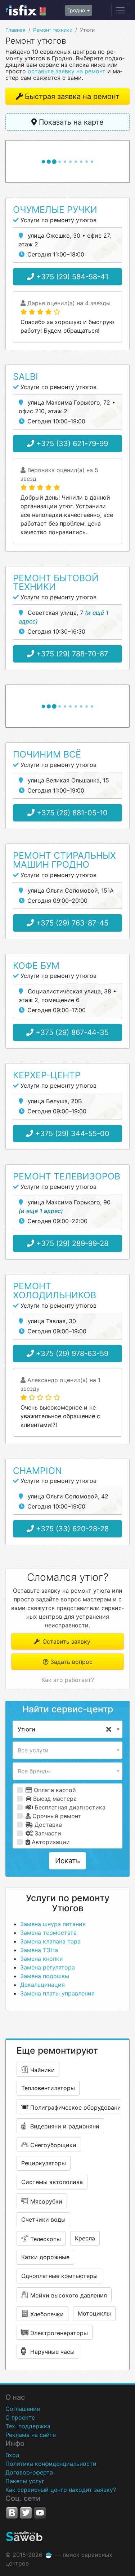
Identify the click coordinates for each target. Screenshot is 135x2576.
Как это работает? (68, 1680)
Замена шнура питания (53, 1924)
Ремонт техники (53, 30)
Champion (37, 1471)
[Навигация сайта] (120, 10)
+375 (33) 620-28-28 (71, 1529)
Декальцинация (42, 1985)
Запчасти (47, 1833)
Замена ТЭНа (39, 1950)
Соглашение (23, 2409)
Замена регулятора (48, 1967)
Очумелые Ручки (55, 210)
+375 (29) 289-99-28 (71, 1243)
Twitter (26, 2513)
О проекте (20, 2417)
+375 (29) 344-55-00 (71, 1134)
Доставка (47, 1825)
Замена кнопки (42, 1959)
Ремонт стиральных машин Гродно (64, 860)
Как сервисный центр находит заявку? (61, 2490)
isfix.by (26, 10)
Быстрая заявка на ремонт (72, 96)
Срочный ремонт (56, 1816)
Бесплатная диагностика (69, 1807)
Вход (12, 2455)
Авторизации (50, 1842)
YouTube (40, 2513)
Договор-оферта (29, 2472)
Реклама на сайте (31, 2435)
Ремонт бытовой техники (56, 582)
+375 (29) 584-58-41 (71, 277)
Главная (15, 30)
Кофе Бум (36, 966)
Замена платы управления (57, 1993)
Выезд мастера (54, 1799)
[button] (67, 1729)
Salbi (26, 376)
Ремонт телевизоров (67, 1176)
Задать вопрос (71, 1662)
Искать (67, 1861)
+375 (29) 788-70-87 (71, 654)
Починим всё (47, 754)
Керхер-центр (47, 1075)
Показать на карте (70, 122)
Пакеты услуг (25, 2481)
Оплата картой (54, 1790)
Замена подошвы (45, 1976)
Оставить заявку (66, 1641)
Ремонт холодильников (55, 1291)
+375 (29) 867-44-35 (71, 1032)
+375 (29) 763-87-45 (71, 923)
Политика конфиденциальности (51, 2464)
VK (12, 2513)
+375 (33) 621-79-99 (71, 444)
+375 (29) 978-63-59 (71, 1354)
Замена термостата (48, 1933)
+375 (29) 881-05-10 (71, 813)
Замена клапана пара (50, 1941)
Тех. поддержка (28, 2426)
